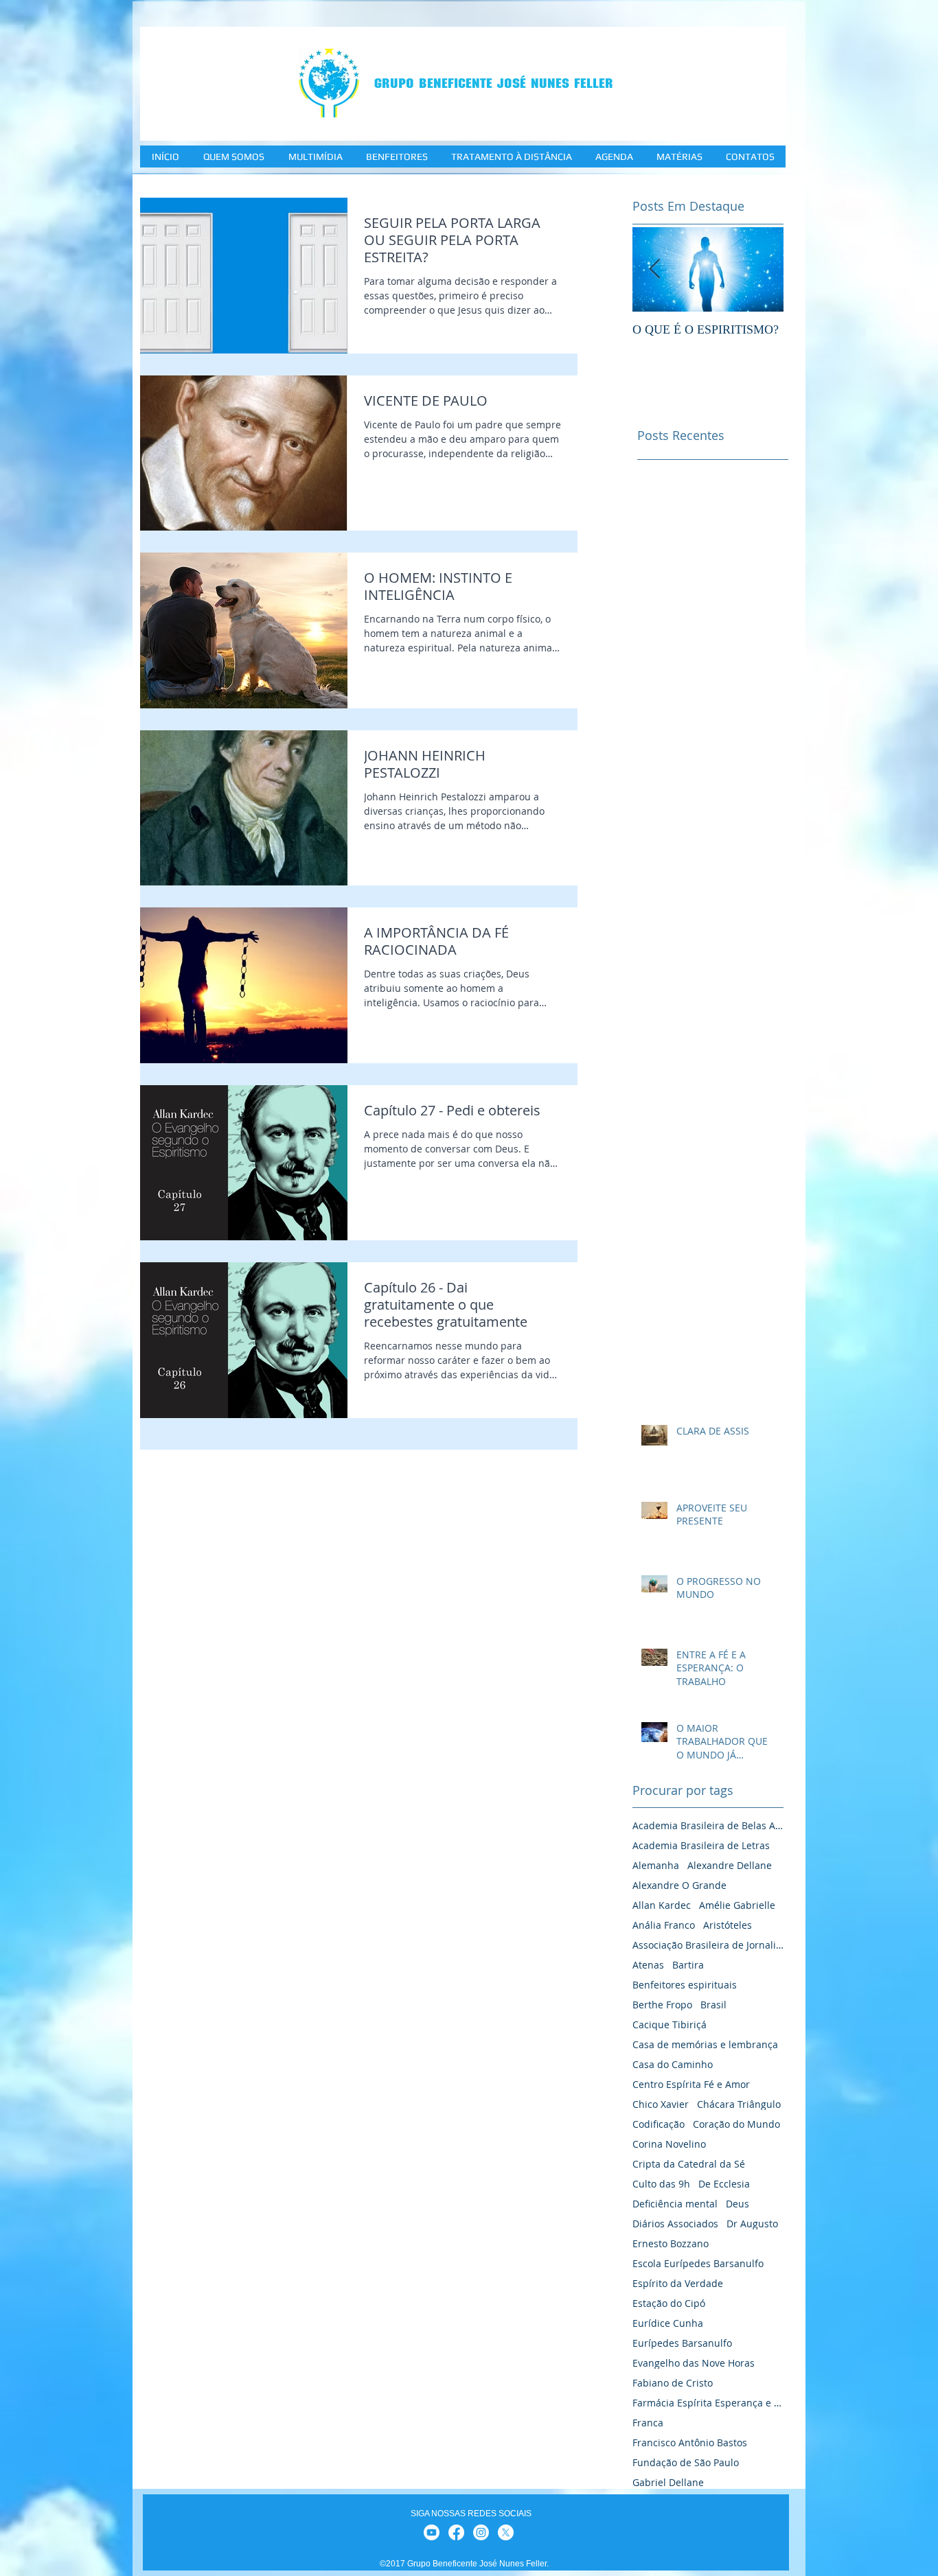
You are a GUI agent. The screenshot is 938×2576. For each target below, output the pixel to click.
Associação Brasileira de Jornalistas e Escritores (708, 1945)
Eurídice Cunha (668, 2323)
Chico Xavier (661, 2104)
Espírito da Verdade (678, 2283)
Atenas (648, 1965)
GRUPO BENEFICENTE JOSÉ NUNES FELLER (494, 83)
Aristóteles (728, 1925)
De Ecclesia (724, 2184)
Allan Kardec (662, 1905)
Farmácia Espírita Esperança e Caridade (708, 2403)
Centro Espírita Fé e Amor (691, 2084)
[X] (506, 2532)
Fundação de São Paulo (686, 2462)
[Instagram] (481, 2532)
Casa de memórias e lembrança (705, 2044)
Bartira (688, 1965)
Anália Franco (664, 1925)
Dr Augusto (752, 2224)
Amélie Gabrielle (737, 1905)
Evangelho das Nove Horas (694, 2363)
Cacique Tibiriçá (670, 2024)
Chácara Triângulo (739, 2104)
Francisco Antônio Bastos (690, 2442)
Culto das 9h (661, 2184)
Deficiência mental (675, 2204)
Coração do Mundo (736, 2124)
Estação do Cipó (669, 2303)
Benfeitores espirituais (685, 1985)
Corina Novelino (669, 2144)
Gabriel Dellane (668, 2482)
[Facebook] (456, 2532)
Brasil (713, 2005)
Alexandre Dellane (730, 1865)
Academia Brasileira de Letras (701, 1845)
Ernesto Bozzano (671, 2243)
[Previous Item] (654, 269)
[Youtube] (432, 2532)
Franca (648, 2423)
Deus (737, 2204)
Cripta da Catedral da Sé (689, 2164)
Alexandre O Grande (679, 1885)
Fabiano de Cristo (673, 2383)
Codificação (659, 2124)
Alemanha (656, 1865)
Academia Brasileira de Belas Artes (708, 1825)
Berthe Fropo (662, 2005)
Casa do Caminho (673, 2064)
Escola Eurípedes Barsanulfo (698, 2263)
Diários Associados (675, 2224)
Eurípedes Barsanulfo (682, 2343)
